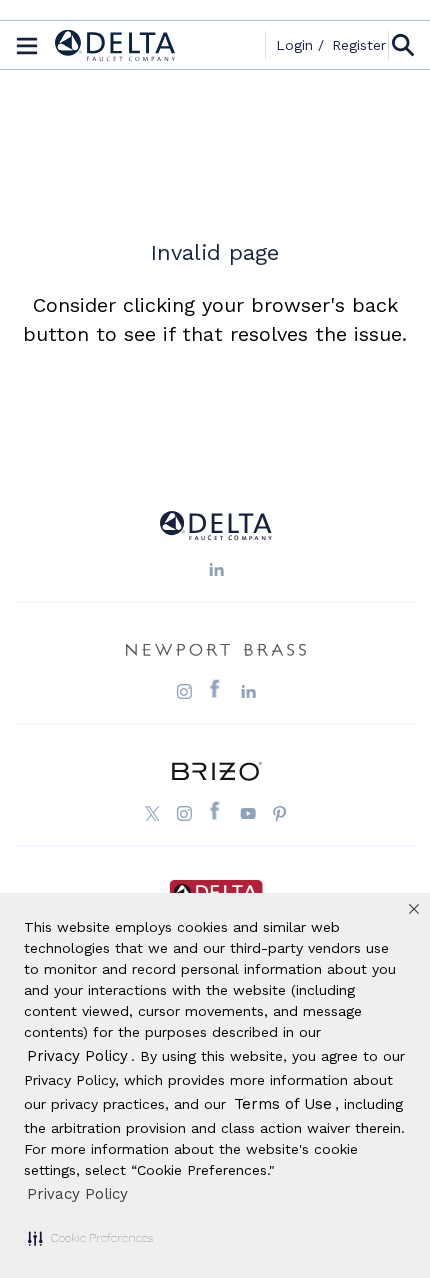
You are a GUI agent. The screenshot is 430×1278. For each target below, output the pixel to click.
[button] (90, 1238)
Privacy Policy (77, 1194)
